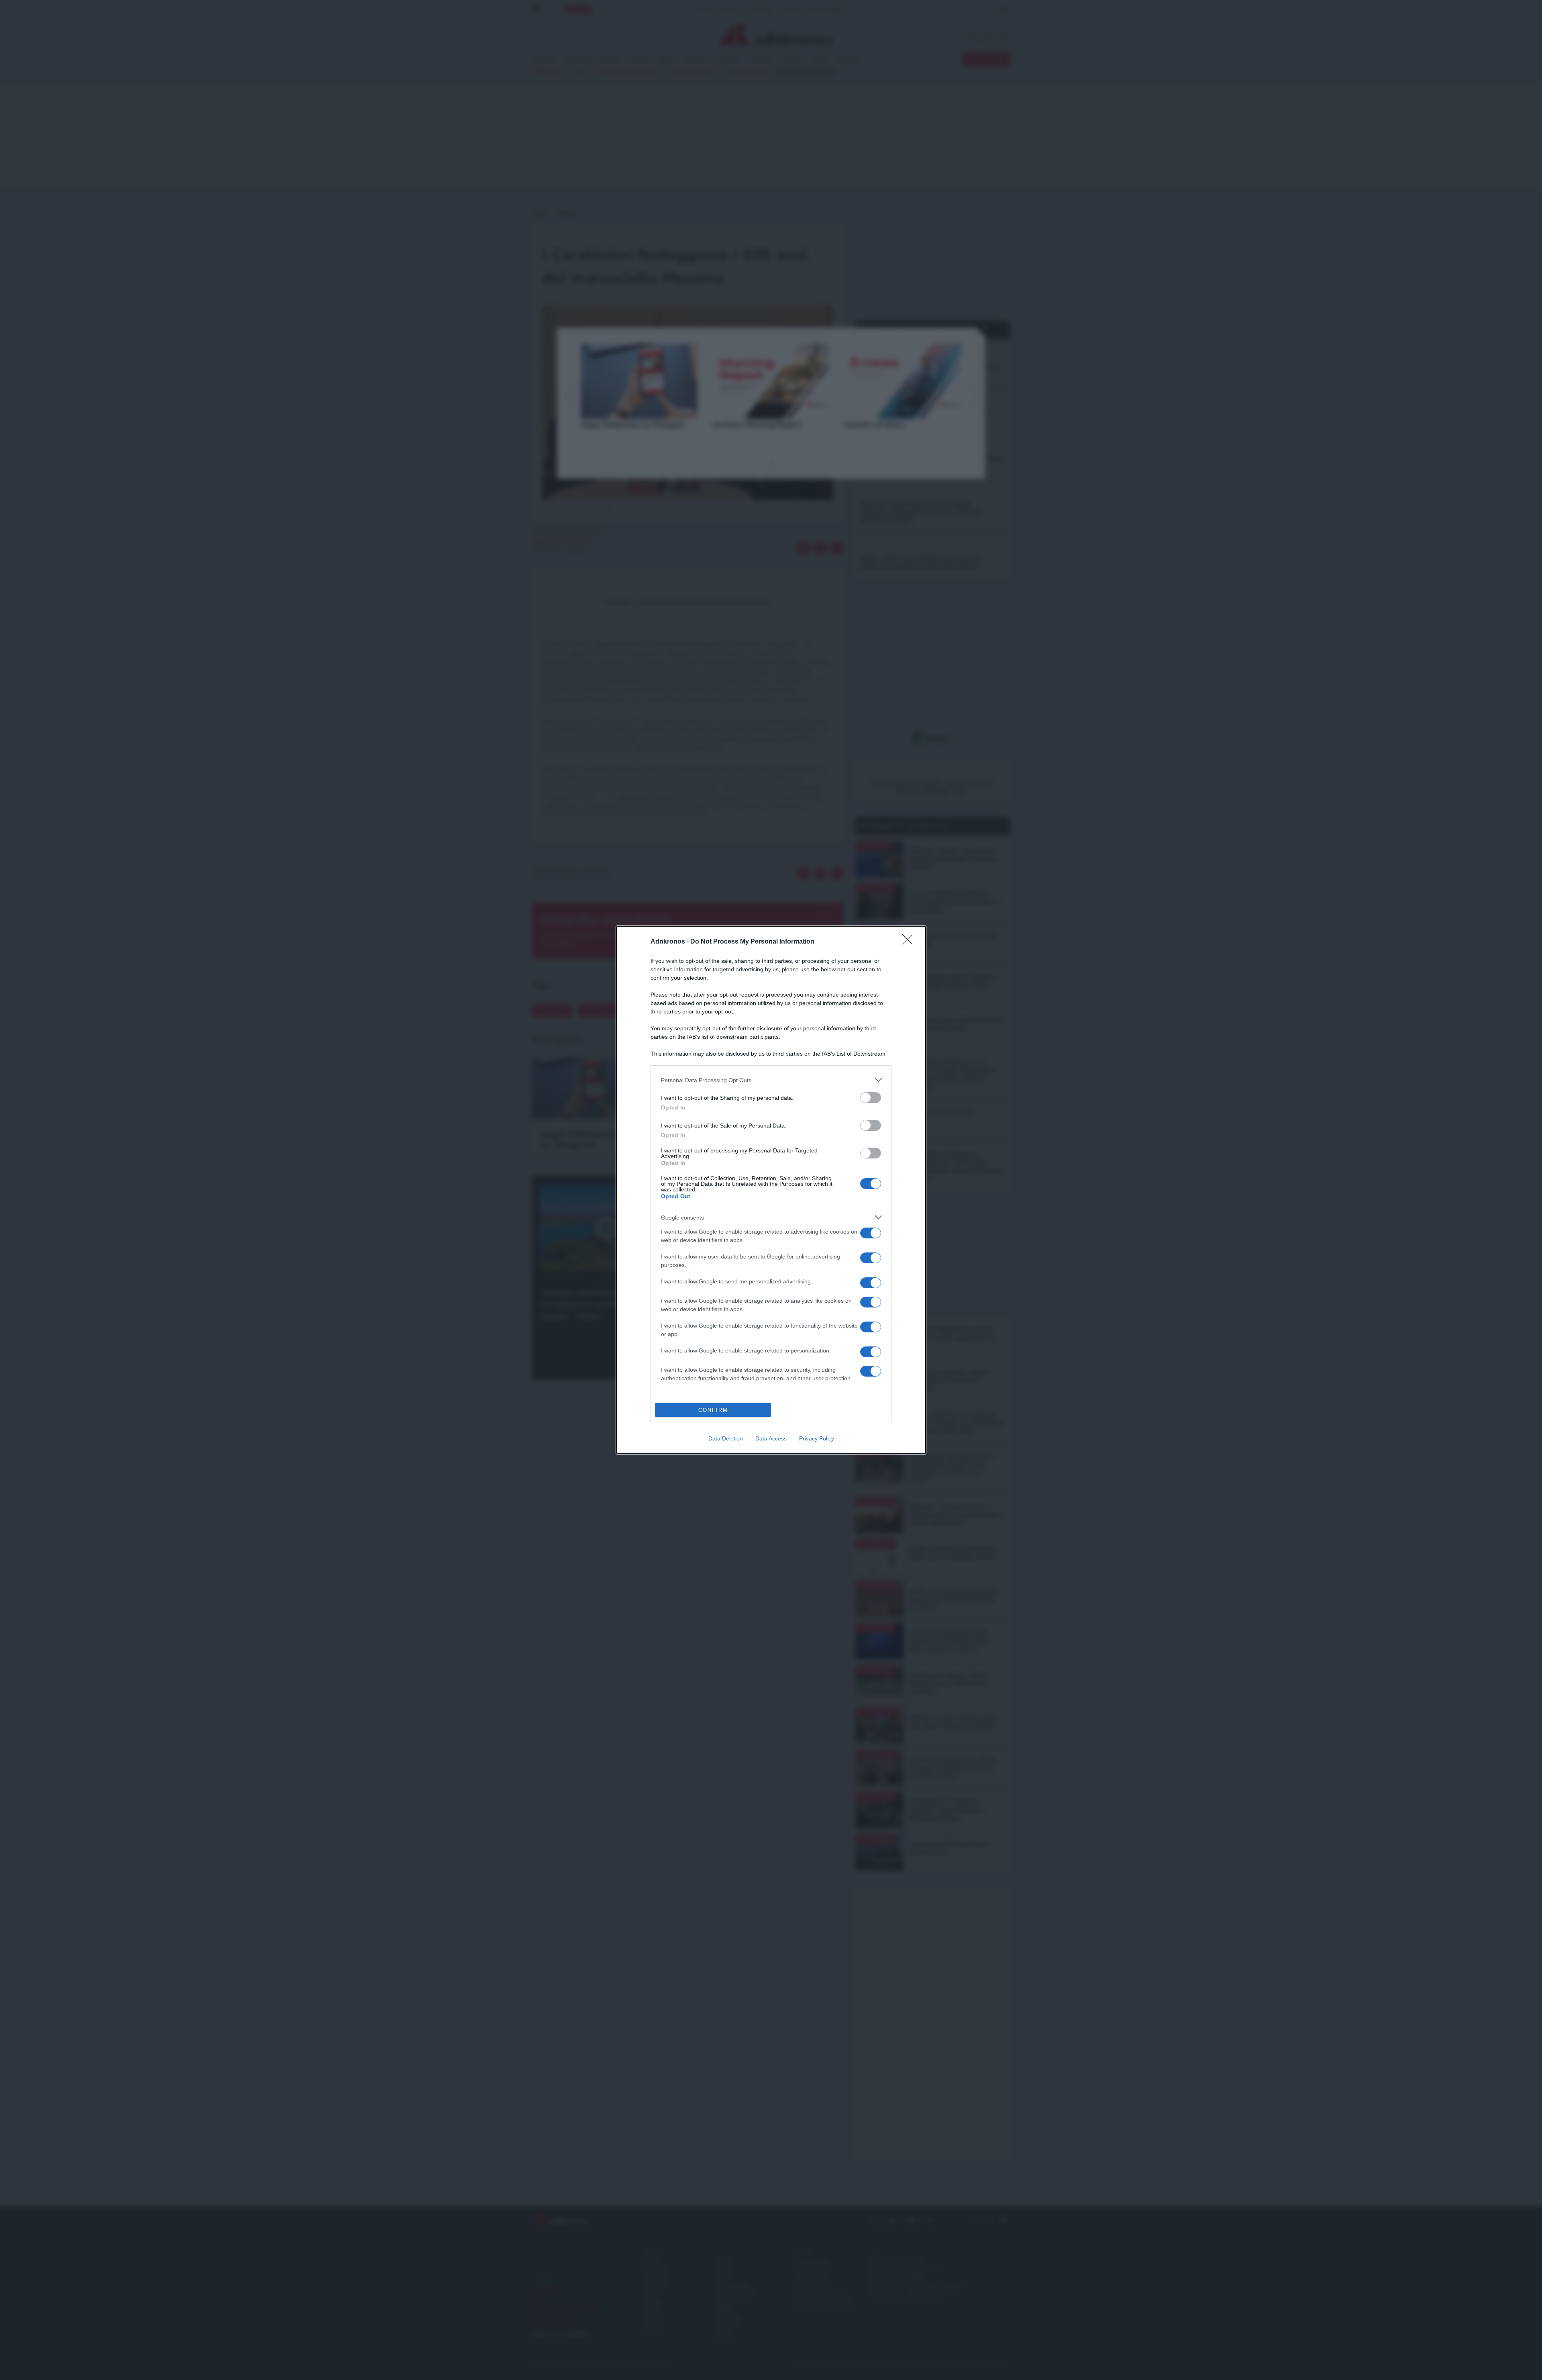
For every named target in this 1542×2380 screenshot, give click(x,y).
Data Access (771, 1438)
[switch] (871, 1098)
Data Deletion (726, 1438)
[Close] (910, 942)
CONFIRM (713, 1410)
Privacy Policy (817, 1438)
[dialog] (771, 1190)
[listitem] (771, 1080)
